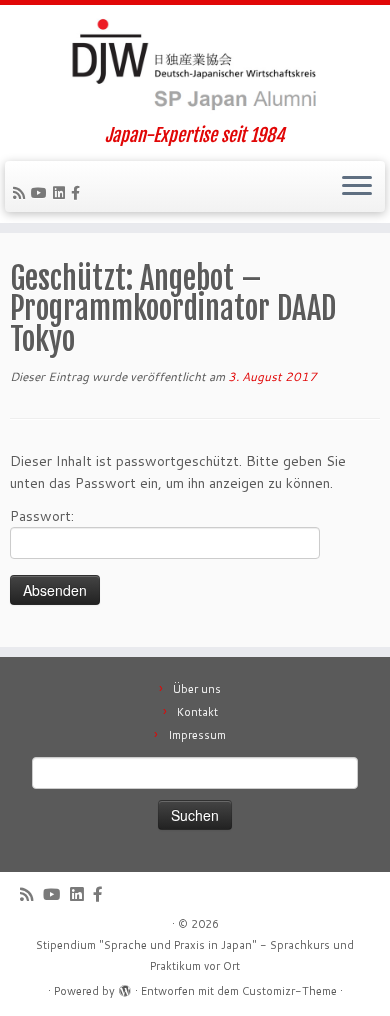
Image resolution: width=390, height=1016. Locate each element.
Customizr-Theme (289, 991)
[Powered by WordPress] (125, 987)
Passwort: (42, 516)
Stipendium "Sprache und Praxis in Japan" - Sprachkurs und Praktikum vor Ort (195, 955)
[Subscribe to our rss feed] (22, 193)
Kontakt (197, 712)
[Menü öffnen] (357, 187)
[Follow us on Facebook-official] (78, 193)
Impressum (197, 735)
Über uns (197, 689)
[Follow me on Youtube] (42, 193)
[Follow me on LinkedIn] (62, 193)
